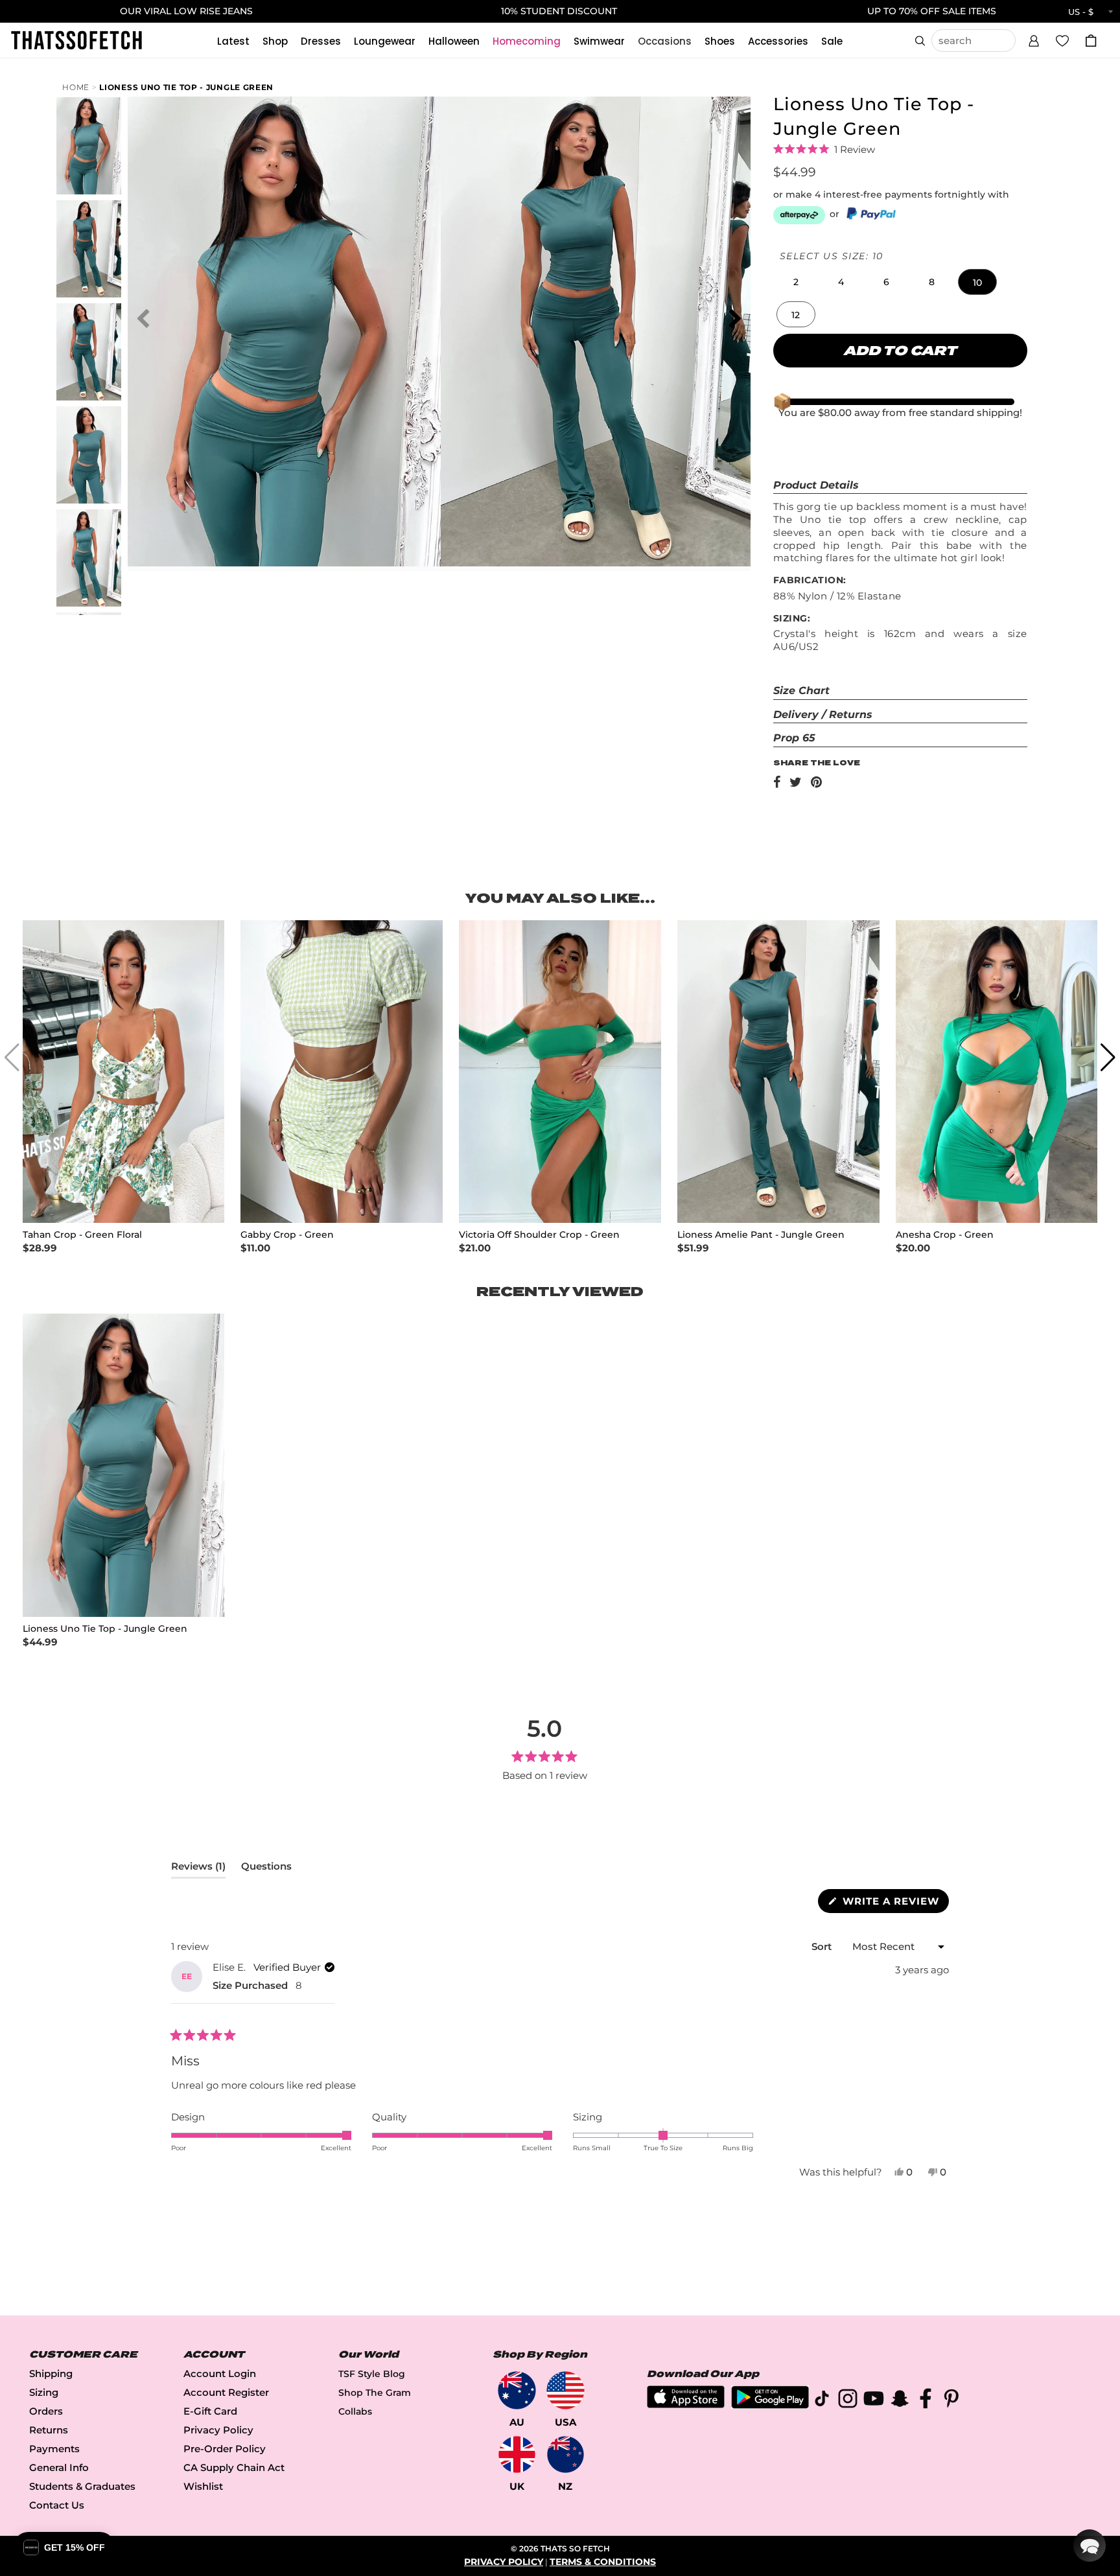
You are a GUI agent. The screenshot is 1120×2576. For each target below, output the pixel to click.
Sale (832, 41)
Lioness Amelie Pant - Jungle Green (761, 1235)
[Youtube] (874, 2401)
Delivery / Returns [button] (823, 714)
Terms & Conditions (603, 2562)
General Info (59, 2467)
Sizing (44, 2392)
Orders (46, 2411)
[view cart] (1091, 41)
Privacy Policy (218, 2430)
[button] (1034, 39)
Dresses (321, 41)
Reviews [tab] (198, 1869)
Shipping (51, 2373)
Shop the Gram (375, 2393)
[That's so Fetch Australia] (517, 2390)
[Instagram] (848, 2401)
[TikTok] (822, 2401)
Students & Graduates (82, 2486)
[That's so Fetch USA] (566, 2390)
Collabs (355, 2411)
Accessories (778, 41)
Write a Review (894, 1904)
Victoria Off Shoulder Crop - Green (539, 1235)
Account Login (220, 2373)
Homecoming (527, 41)
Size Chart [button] (801, 690)
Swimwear (599, 41)
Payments (54, 2449)
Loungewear (385, 41)
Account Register (226, 2392)
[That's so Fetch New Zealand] (566, 2454)
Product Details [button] (816, 485)
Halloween (454, 41)
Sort (823, 1946)
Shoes (720, 41)
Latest (233, 41)
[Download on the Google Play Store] (770, 2405)
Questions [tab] (266, 1869)
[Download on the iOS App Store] (686, 2405)
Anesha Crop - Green (945, 1235)
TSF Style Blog (372, 2374)
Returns (49, 2430)
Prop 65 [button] (794, 738)
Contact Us (57, 2505)
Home (76, 87)
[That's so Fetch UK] (517, 2454)
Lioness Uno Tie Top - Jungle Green (186, 87)
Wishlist (203, 2486)
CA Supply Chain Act (234, 2467)
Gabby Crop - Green (287, 1235)
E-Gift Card (210, 2411)
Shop (275, 41)
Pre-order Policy (225, 2449)
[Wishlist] (1062, 40)
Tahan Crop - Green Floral (82, 1235)
